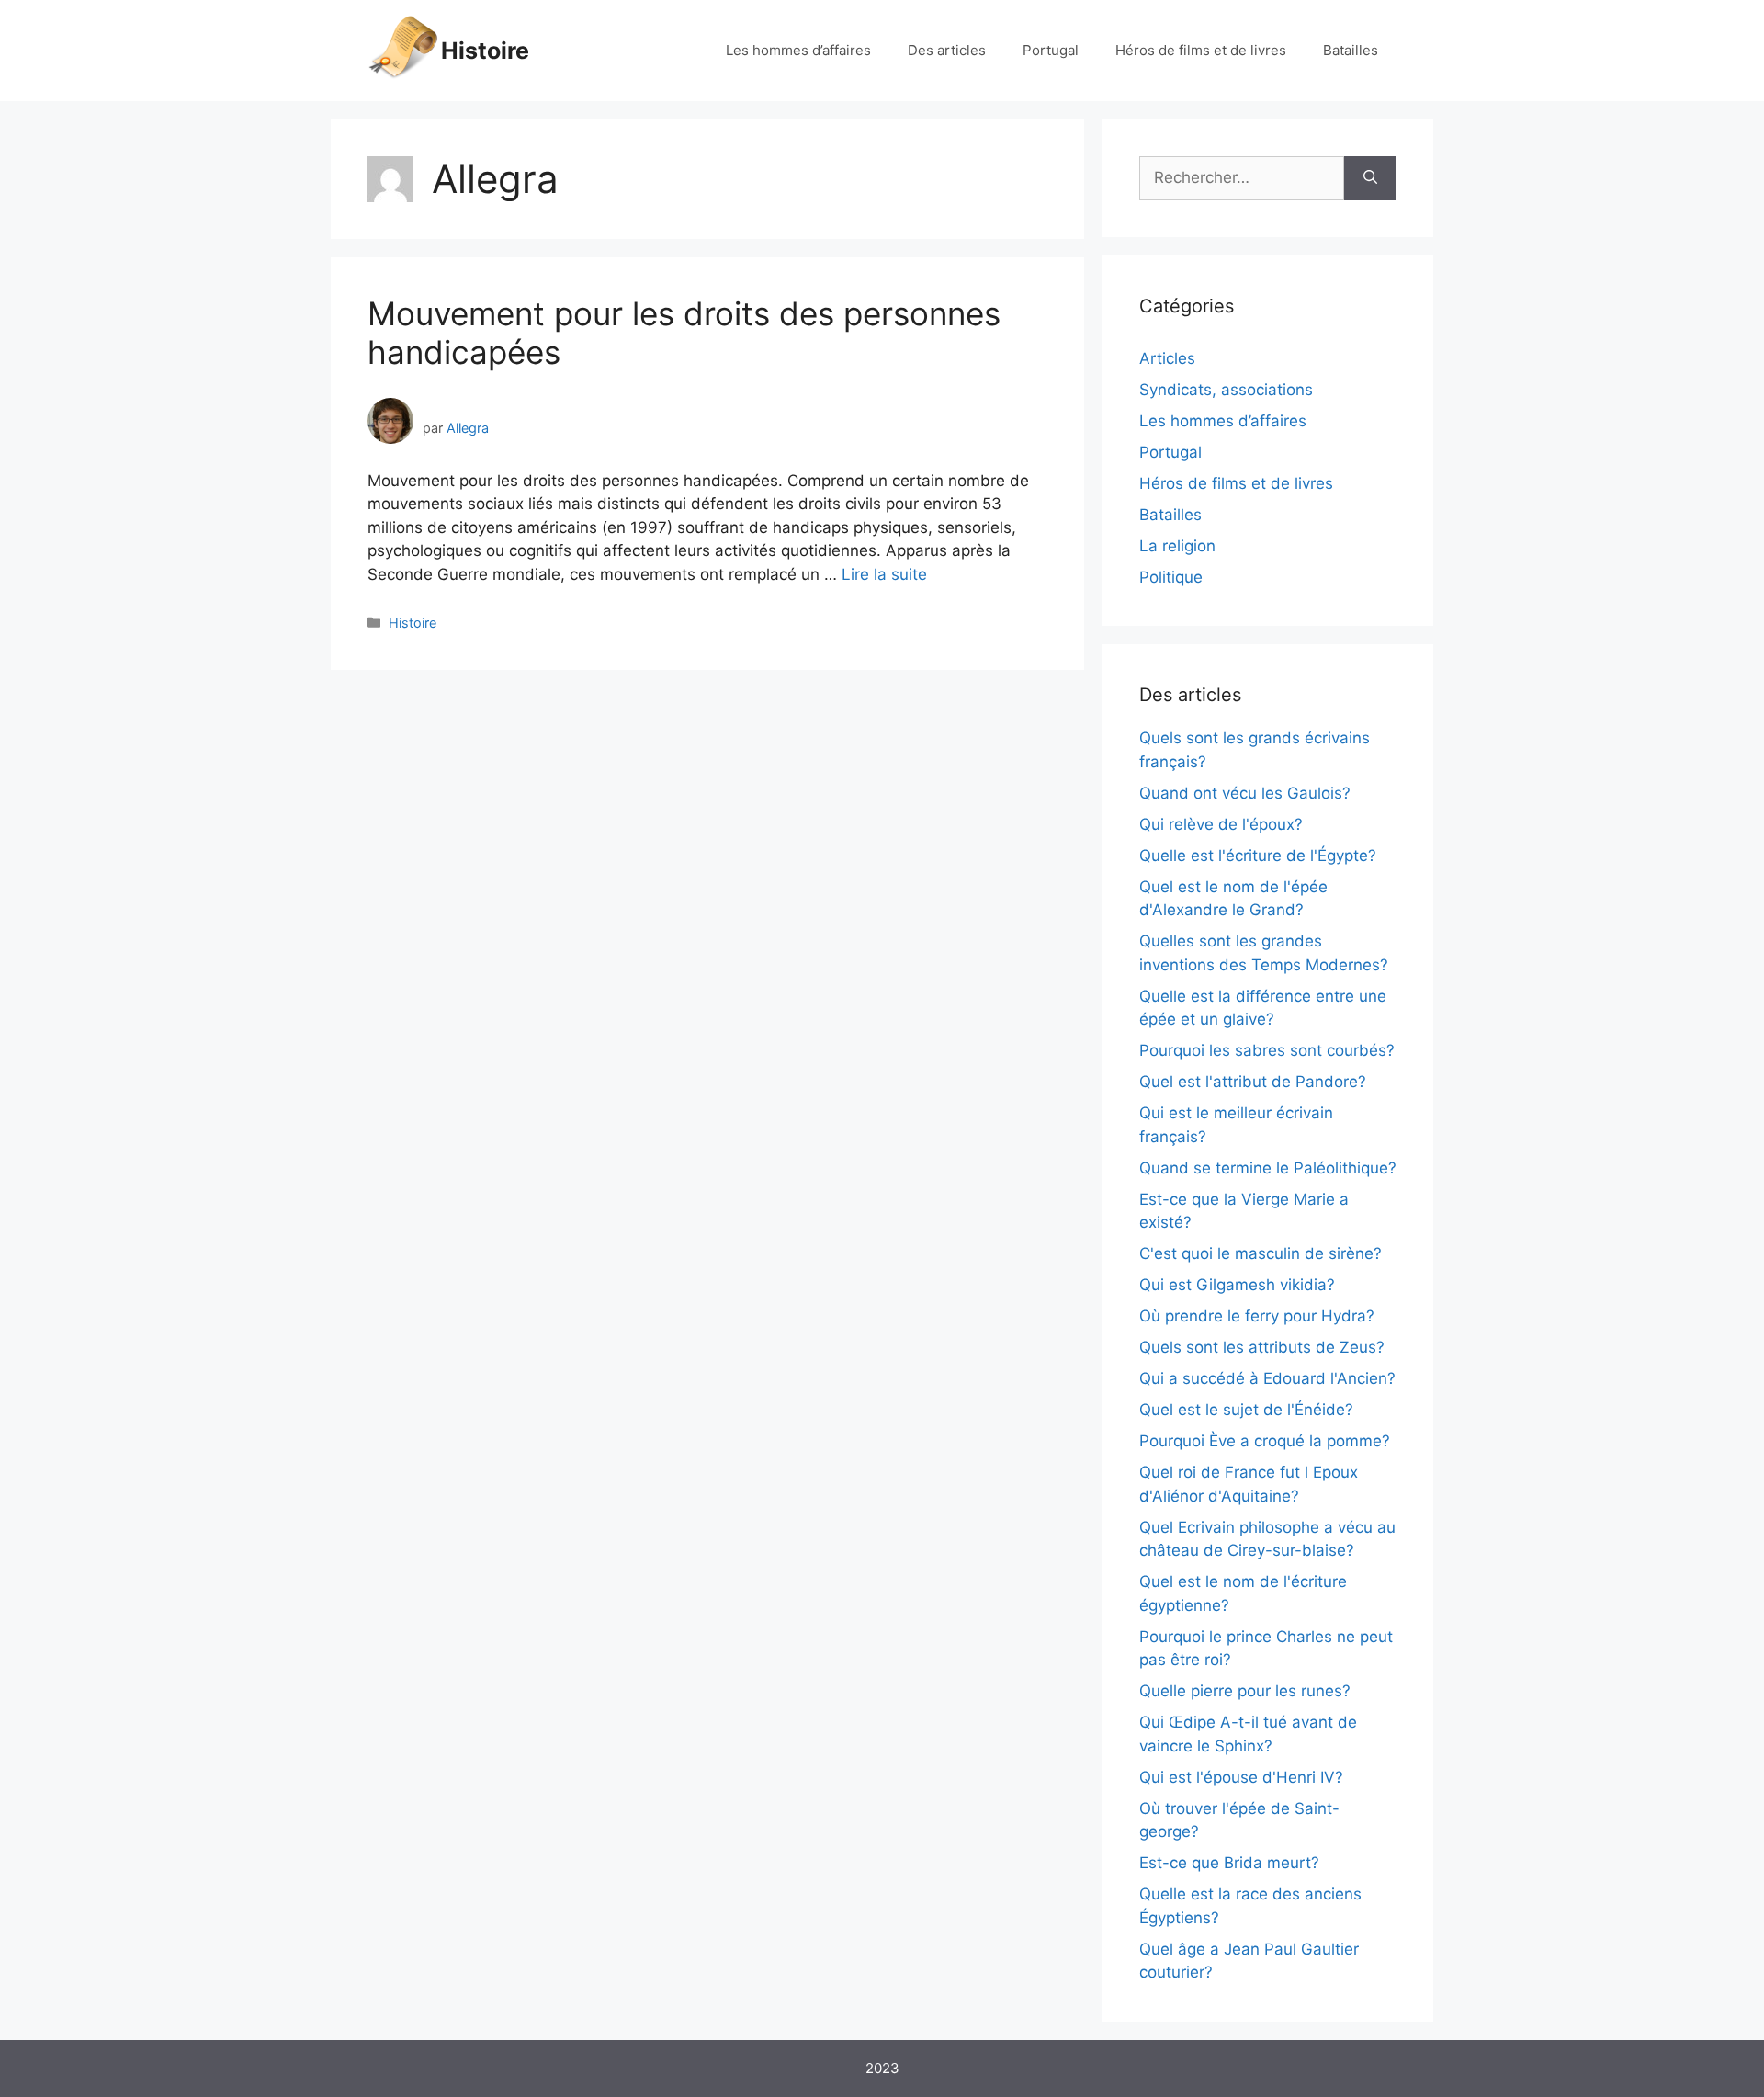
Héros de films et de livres (1201, 50)
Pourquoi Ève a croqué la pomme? (1265, 1441)
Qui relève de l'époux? (1221, 824)
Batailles (1351, 50)
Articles (1167, 358)
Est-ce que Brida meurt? (1229, 1863)
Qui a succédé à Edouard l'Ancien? (1267, 1378)
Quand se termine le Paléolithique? (1268, 1168)
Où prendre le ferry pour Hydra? (1257, 1316)
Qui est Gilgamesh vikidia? (1237, 1285)
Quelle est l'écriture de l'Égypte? (1258, 856)
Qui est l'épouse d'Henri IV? (1241, 1777)
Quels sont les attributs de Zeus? (1262, 1347)
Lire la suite (884, 574)
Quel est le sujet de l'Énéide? (1246, 1410)
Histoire (485, 51)
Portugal (1051, 50)
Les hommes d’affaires (798, 50)
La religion (1177, 546)
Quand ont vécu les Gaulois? (1245, 793)
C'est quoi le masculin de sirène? (1261, 1253)
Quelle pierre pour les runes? (1245, 1691)
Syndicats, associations (1226, 390)
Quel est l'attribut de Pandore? (1253, 1082)
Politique (1171, 577)
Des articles (947, 50)
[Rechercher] (1370, 178)
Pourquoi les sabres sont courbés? (1267, 1050)
